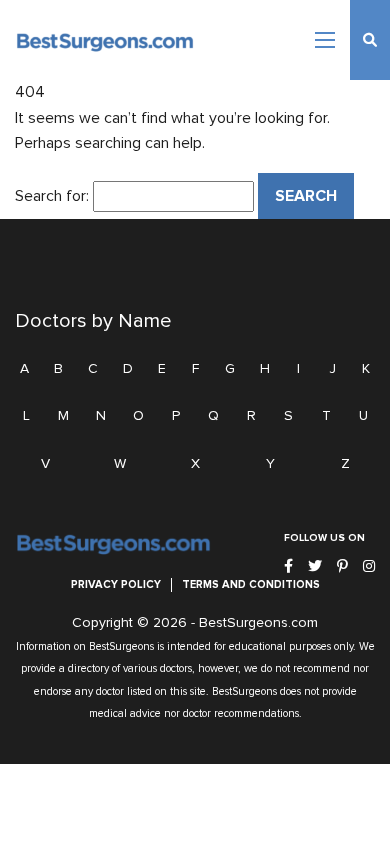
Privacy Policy (116, 584)
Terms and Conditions (251, 584)
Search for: (52, 196)
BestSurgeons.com (258, 623)
